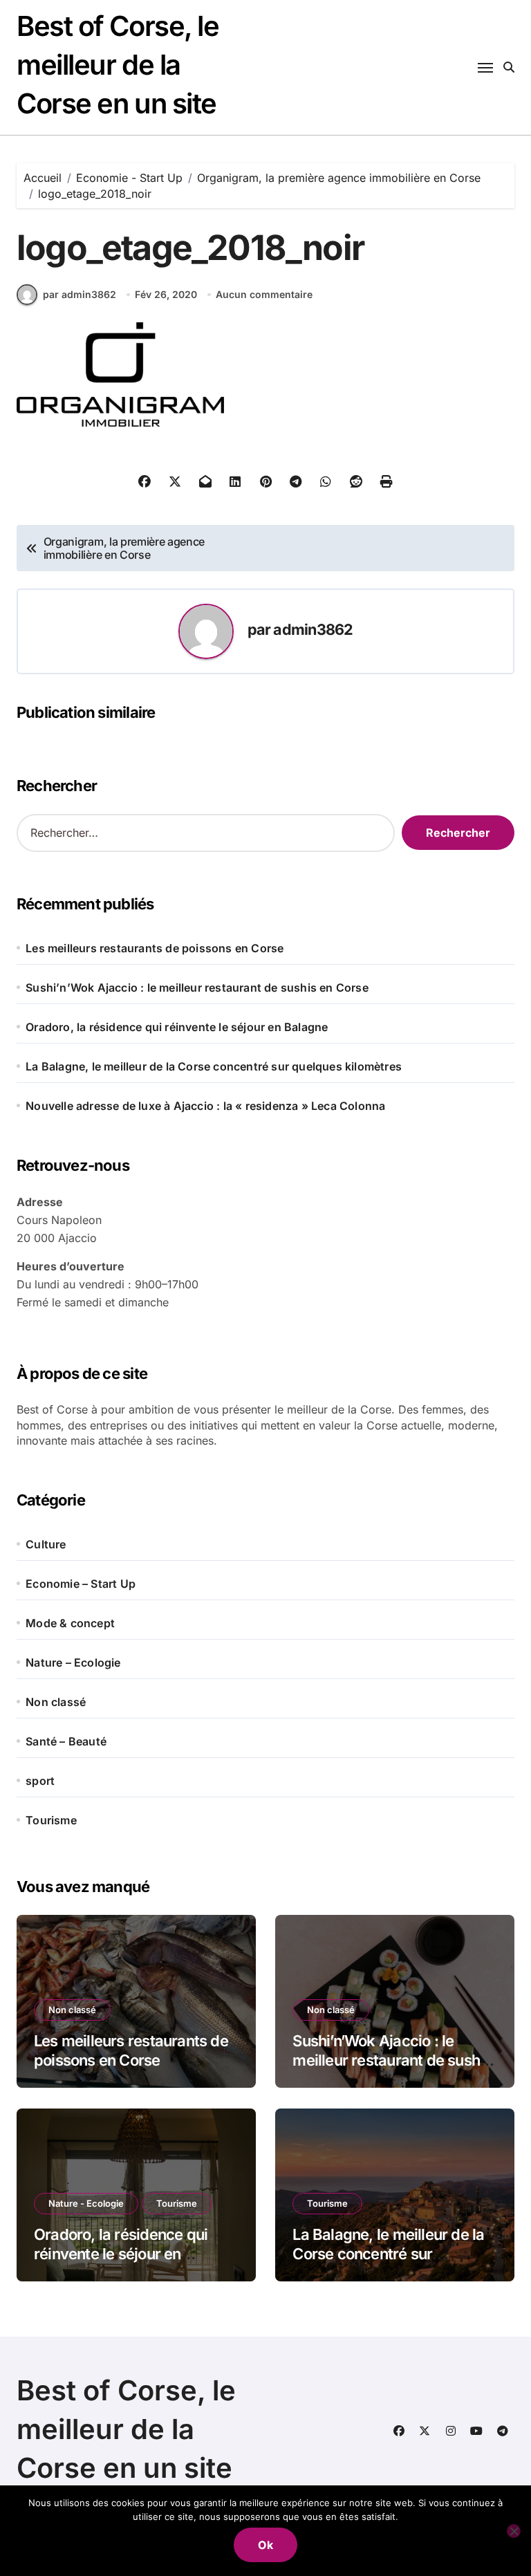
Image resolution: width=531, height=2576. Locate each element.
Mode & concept (70, 1623)
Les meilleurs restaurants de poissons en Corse (155, 948)
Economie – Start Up (81, 1584)
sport (40, 1781)
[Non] (514, 2531)
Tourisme (51, 1820)
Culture (46, 1544)
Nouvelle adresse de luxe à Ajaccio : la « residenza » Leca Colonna (205, 1106)
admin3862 (313, 629)
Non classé (56, 1702)
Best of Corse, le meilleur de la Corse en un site (118, 65)
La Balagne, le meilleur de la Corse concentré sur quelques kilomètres (214, 1066)
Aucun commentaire (264, 294)
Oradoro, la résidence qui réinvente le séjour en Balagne (177, 1027)
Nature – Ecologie (73, 1662)
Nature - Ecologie (86, 2203)
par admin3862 (80, 294)
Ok (265, 2545)
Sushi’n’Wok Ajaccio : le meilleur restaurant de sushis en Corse (197, 988)
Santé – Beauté (66, 1741)
